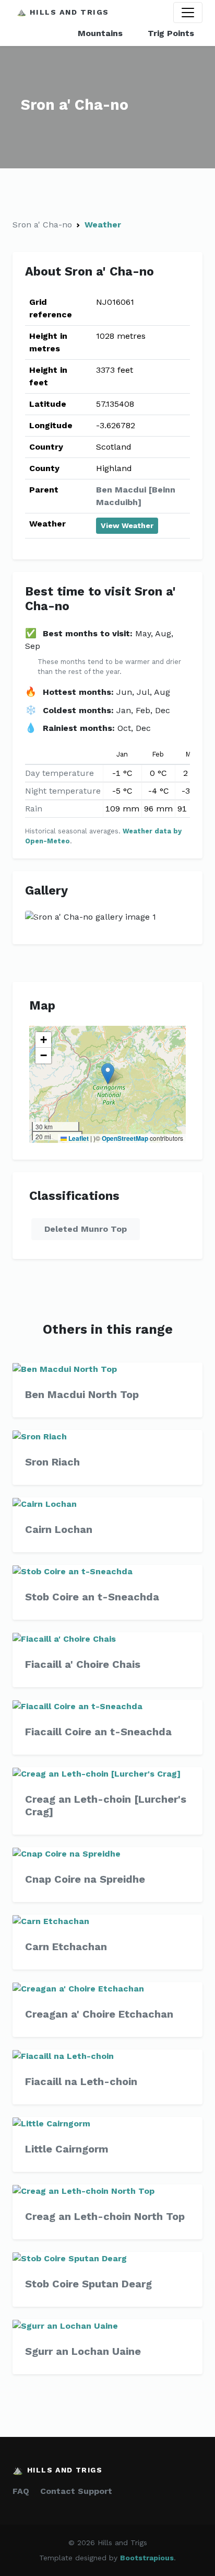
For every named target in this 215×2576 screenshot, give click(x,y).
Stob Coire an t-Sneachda (92, 1597)
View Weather (127, 525)
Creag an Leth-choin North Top (105, 2216)
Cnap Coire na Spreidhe (85, 1879)
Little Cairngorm (67, 2149)
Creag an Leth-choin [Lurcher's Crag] (106, 1805)
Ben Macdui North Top (82, 1394)
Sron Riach (52, 1462)
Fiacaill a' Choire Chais (83, 1664)
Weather (103, 225)
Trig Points (171, 33)
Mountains (100, 33)
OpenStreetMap (125, 1138)
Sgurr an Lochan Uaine (83, 2351)
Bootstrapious (147, 2558)
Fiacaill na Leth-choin (81, 2081)
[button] (108, 1074)
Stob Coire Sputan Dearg (88, 2284)
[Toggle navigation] (188, 13)
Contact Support (76, 2491)
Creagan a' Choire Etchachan (99, 2014)
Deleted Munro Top (86, 1229)
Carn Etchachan (66, 1947)
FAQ (21, 2491)
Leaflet (78, 1138)
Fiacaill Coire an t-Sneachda (98, 1732)
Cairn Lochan (59, 1529)
